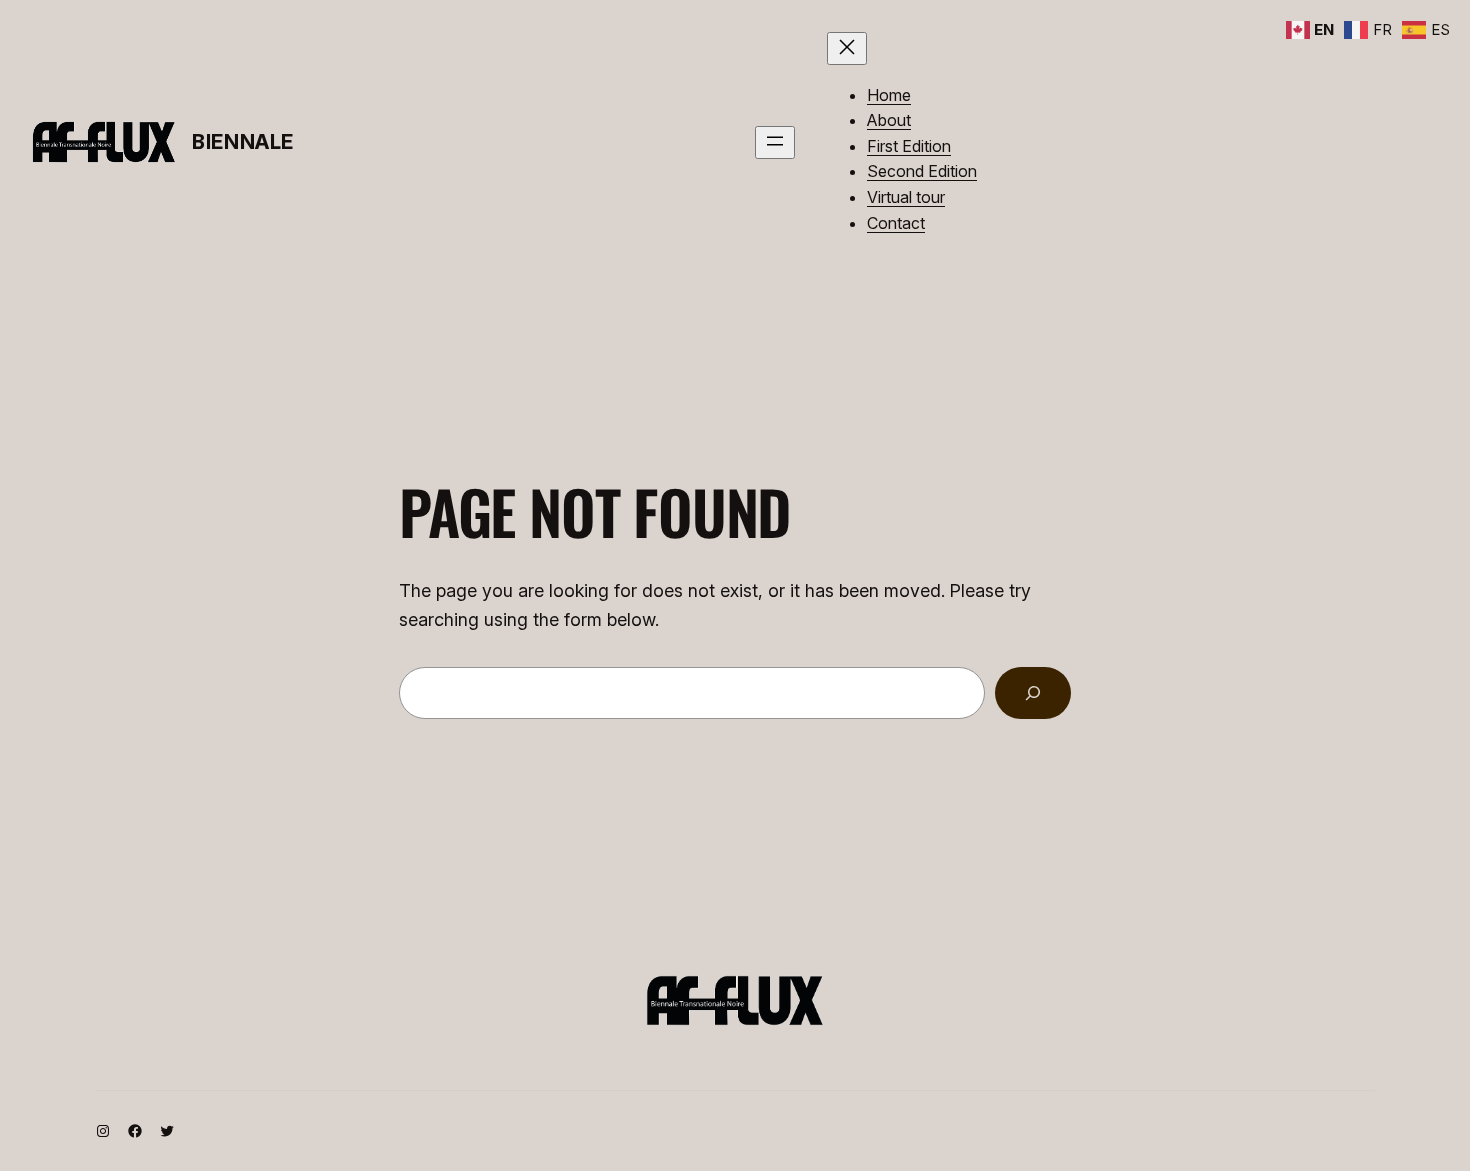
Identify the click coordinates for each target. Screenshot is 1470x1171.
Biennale (243, 142)
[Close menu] (847, 48)
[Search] (1033, 693)
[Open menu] (775, 142)
